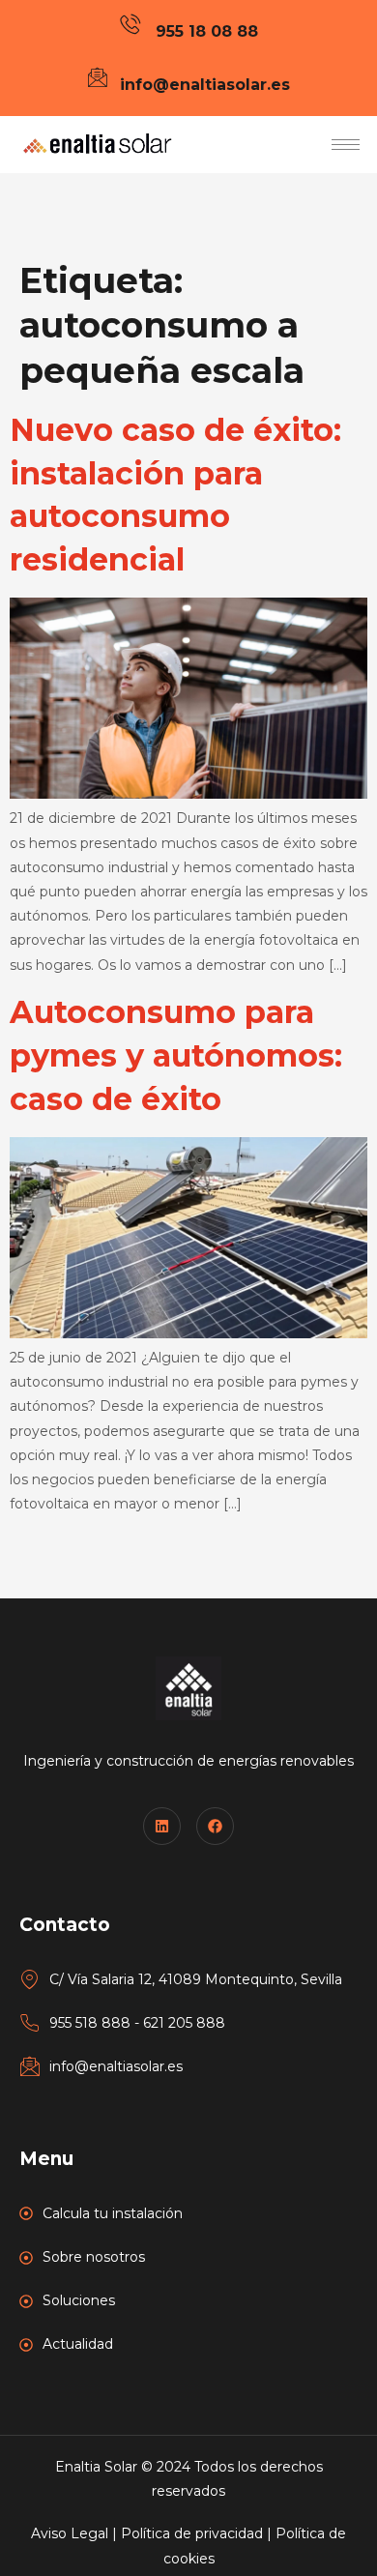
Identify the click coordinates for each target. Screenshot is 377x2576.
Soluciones (79, 2300)
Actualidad (78, 2344)
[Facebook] (215, 1826)
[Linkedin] (162, 1826)
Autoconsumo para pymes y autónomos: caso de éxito (176, 1055)
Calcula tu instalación (113, 2213)
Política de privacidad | (198, 2533)
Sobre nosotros (94, 2257)
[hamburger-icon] (346, 145)
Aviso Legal (70, 2533)
